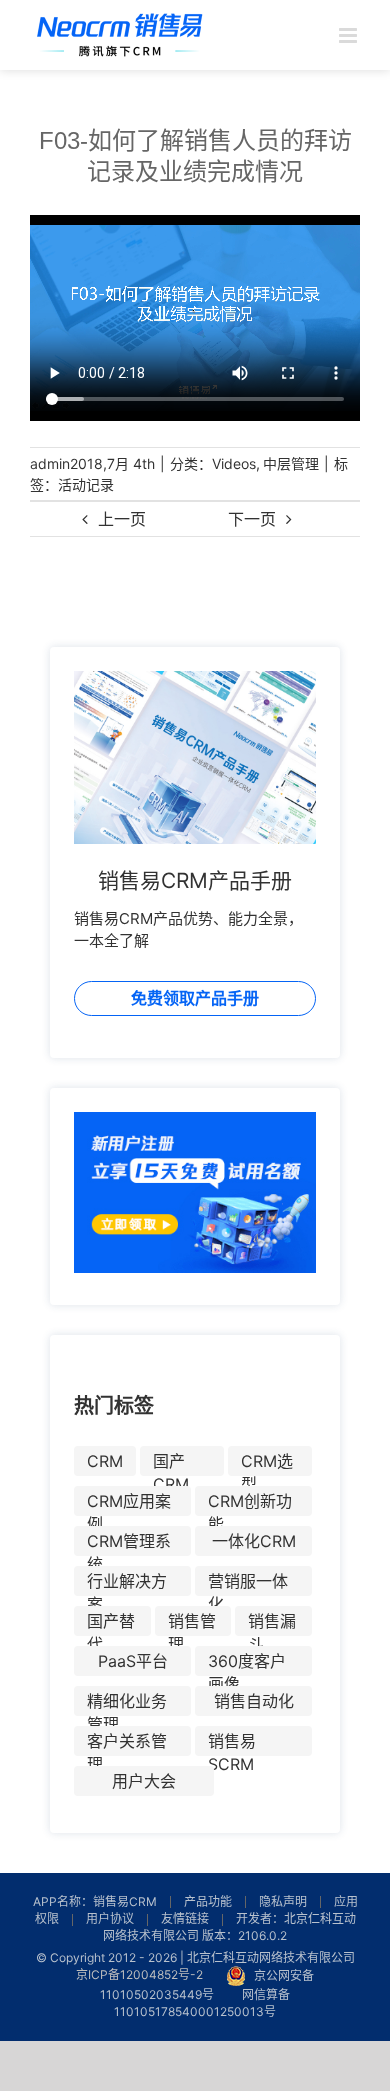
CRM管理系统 (129, 1543)
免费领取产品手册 (195, 998)
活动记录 (86, 484)
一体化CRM (254, 1541)
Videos (234, 463)
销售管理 (192, 1623)
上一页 (122, 519)
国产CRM (171, 1463)
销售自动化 (254, 1701)
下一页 (252, 519)
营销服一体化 (248, 1583)
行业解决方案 (127, 1583)
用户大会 (144, 1781)
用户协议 (110, 1918)
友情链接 (185, 1918)
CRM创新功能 (250, 1503)
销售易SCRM (232, 1743)
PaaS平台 (133, 1661)
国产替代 (111, 1623)
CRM (105, 1461)
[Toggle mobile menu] (349, 35)
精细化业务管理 (127, 1703)
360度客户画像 (247, 1663)
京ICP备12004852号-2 (139, 1975)
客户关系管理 (127, 1743)
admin (50, 463)
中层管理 (291, 463)
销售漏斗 (272, 1623)
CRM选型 (267, 1463)
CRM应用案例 (129, 1503)
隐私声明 (283, 1901)
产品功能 (208, 1901)
